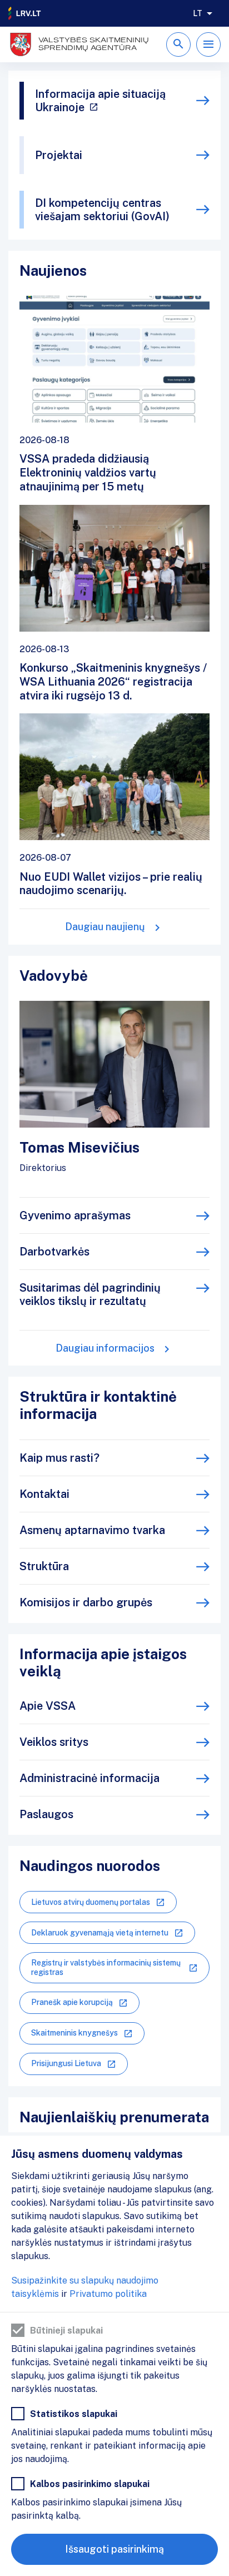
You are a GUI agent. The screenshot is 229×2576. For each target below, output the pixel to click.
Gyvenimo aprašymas (75, 1215)
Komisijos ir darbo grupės (86, 1602)
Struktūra (44, 1566)
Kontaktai (44, 1494)
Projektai (59, 155)
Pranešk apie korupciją (72, 2002)
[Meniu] (208, 44)
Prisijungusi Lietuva (66, 2063)
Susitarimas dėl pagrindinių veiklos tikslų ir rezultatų (90, 1294)
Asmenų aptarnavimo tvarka (92, 1530)
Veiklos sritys (54, 1742)
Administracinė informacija (89, 1778)
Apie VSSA (48, 1706)
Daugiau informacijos (105, 1348)
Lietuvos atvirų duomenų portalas (91, 1902)
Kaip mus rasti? (59, 1458)
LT (198, 13)
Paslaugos (46, 1814)
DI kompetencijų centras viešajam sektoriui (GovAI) (102, 210)
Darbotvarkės (54, 1252)
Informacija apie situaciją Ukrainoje (100, 101)
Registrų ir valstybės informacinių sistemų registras (106, 1967)
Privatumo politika (108, 2294)
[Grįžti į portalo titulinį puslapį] (25, 13)
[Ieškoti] (178, 44)
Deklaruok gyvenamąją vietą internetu (100, 1933)
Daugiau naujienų (105, 927)
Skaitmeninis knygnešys (74, 2033)
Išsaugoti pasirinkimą (114, 2549)
